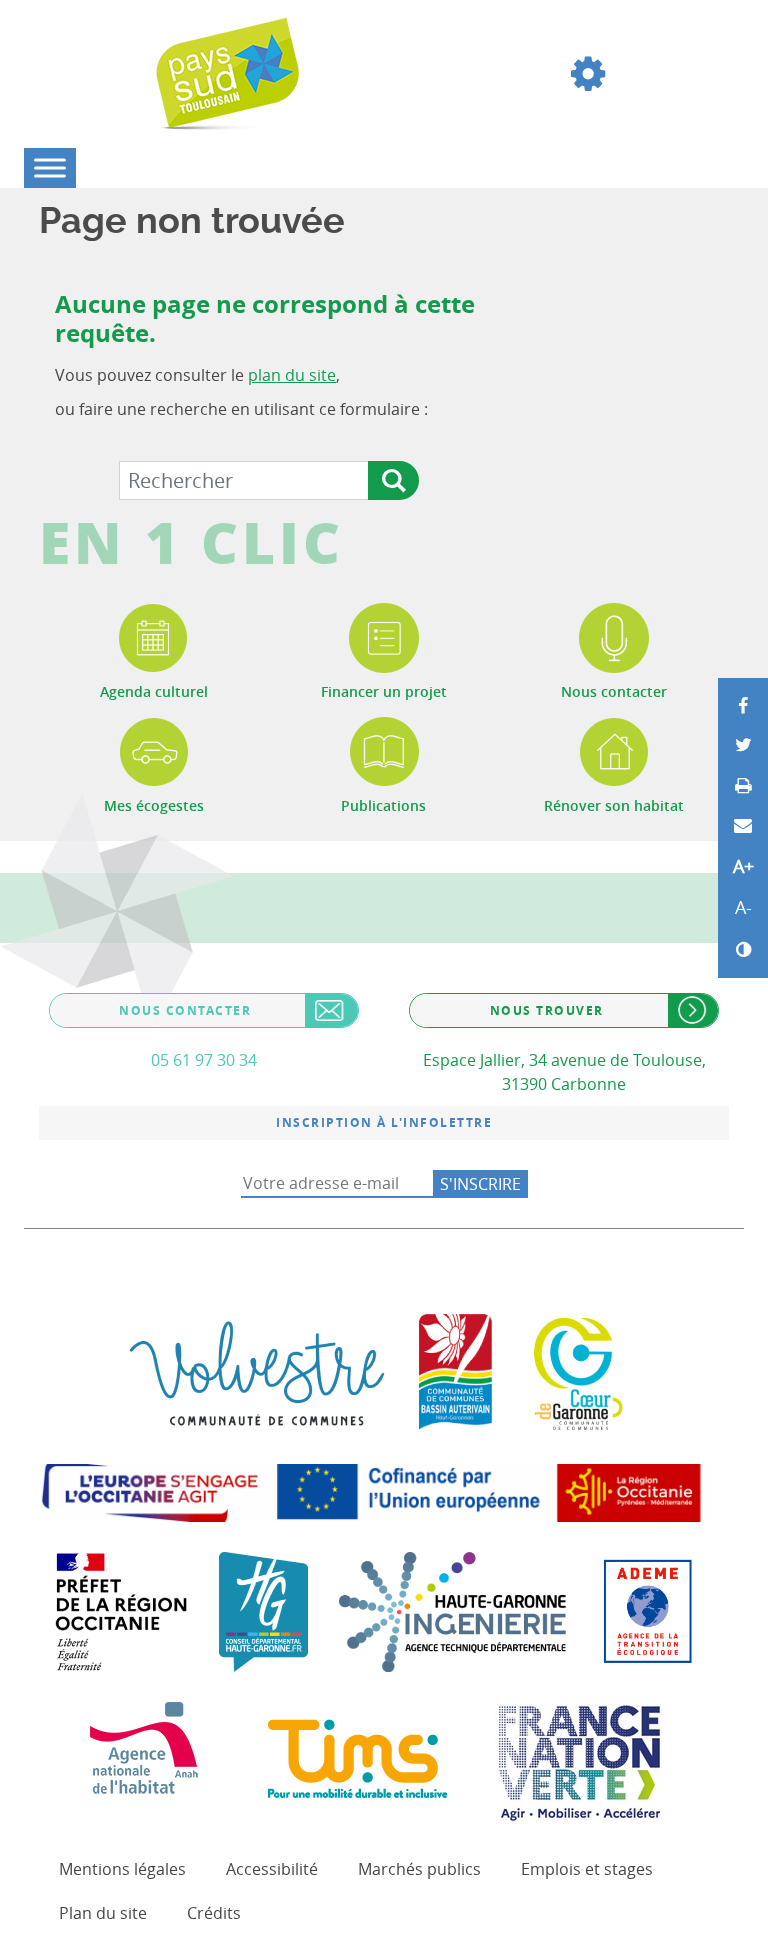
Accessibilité (272, 1869)
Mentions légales (122, 1869)
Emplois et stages (587, 1869)
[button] (588, 74)
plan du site (292, 375)
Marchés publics (419, 1869)
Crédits (214, 1913)
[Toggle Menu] (50, 167)
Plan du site (103, 1913)
